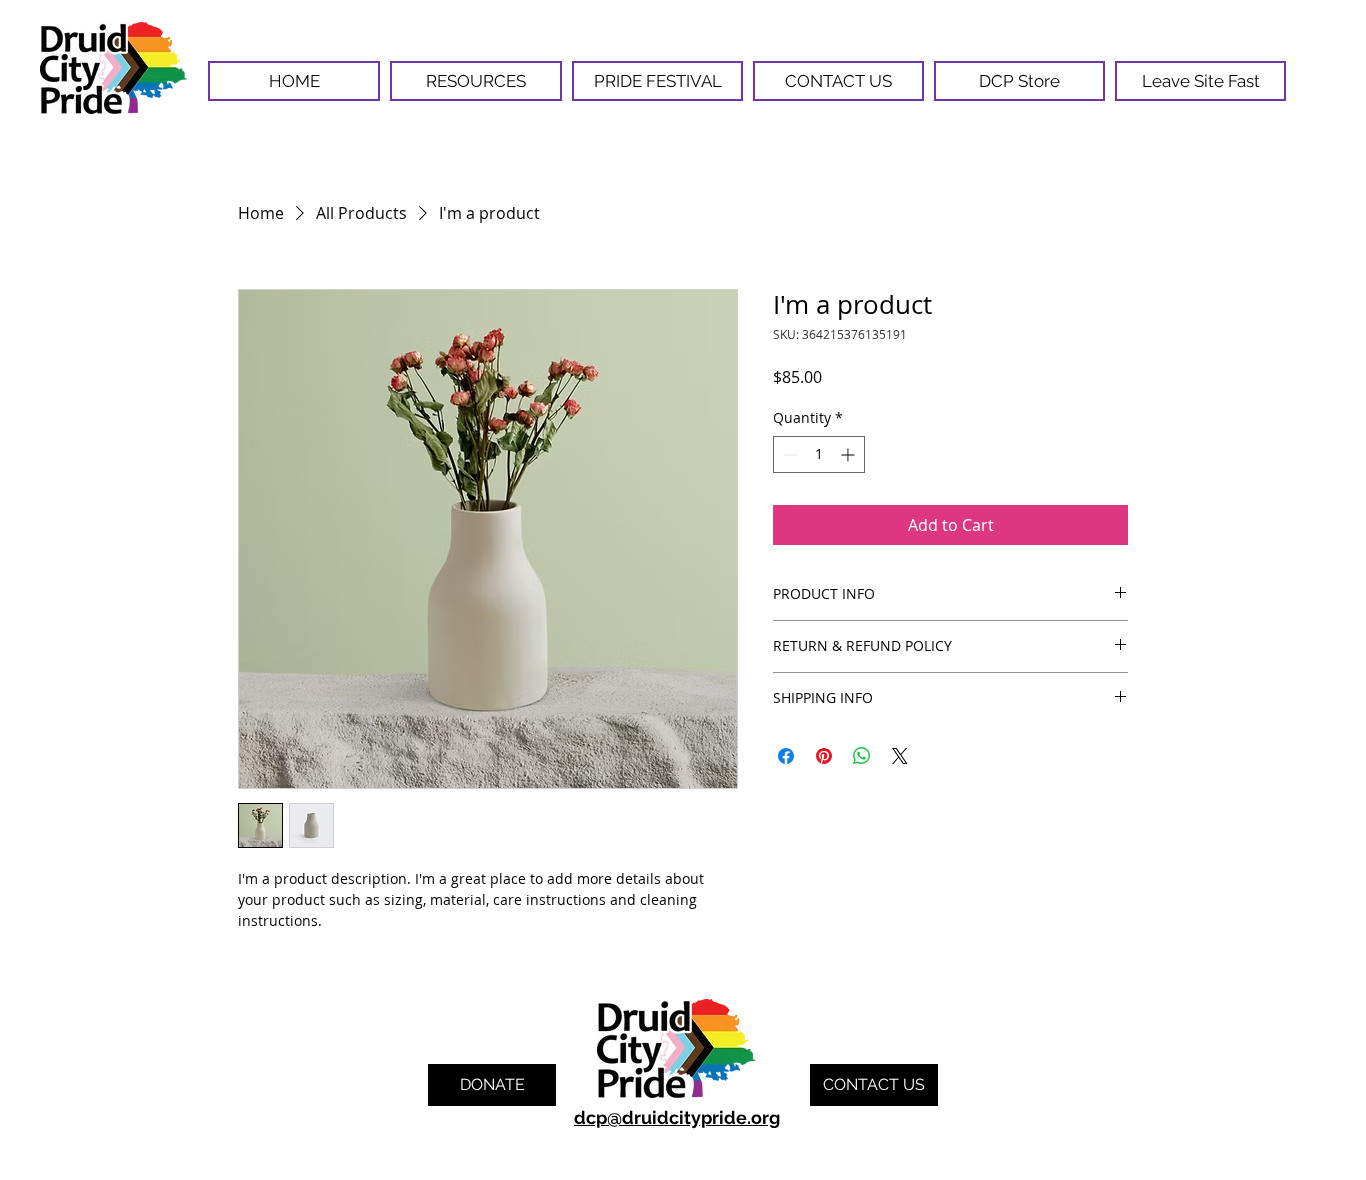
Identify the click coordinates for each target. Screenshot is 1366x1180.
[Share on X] (900, 756)
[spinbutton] (819, 454)
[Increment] (849, 454)
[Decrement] (788, 454)
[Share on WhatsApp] (862, 756)
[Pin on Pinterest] (824, 756)
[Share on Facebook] (786, 756)
